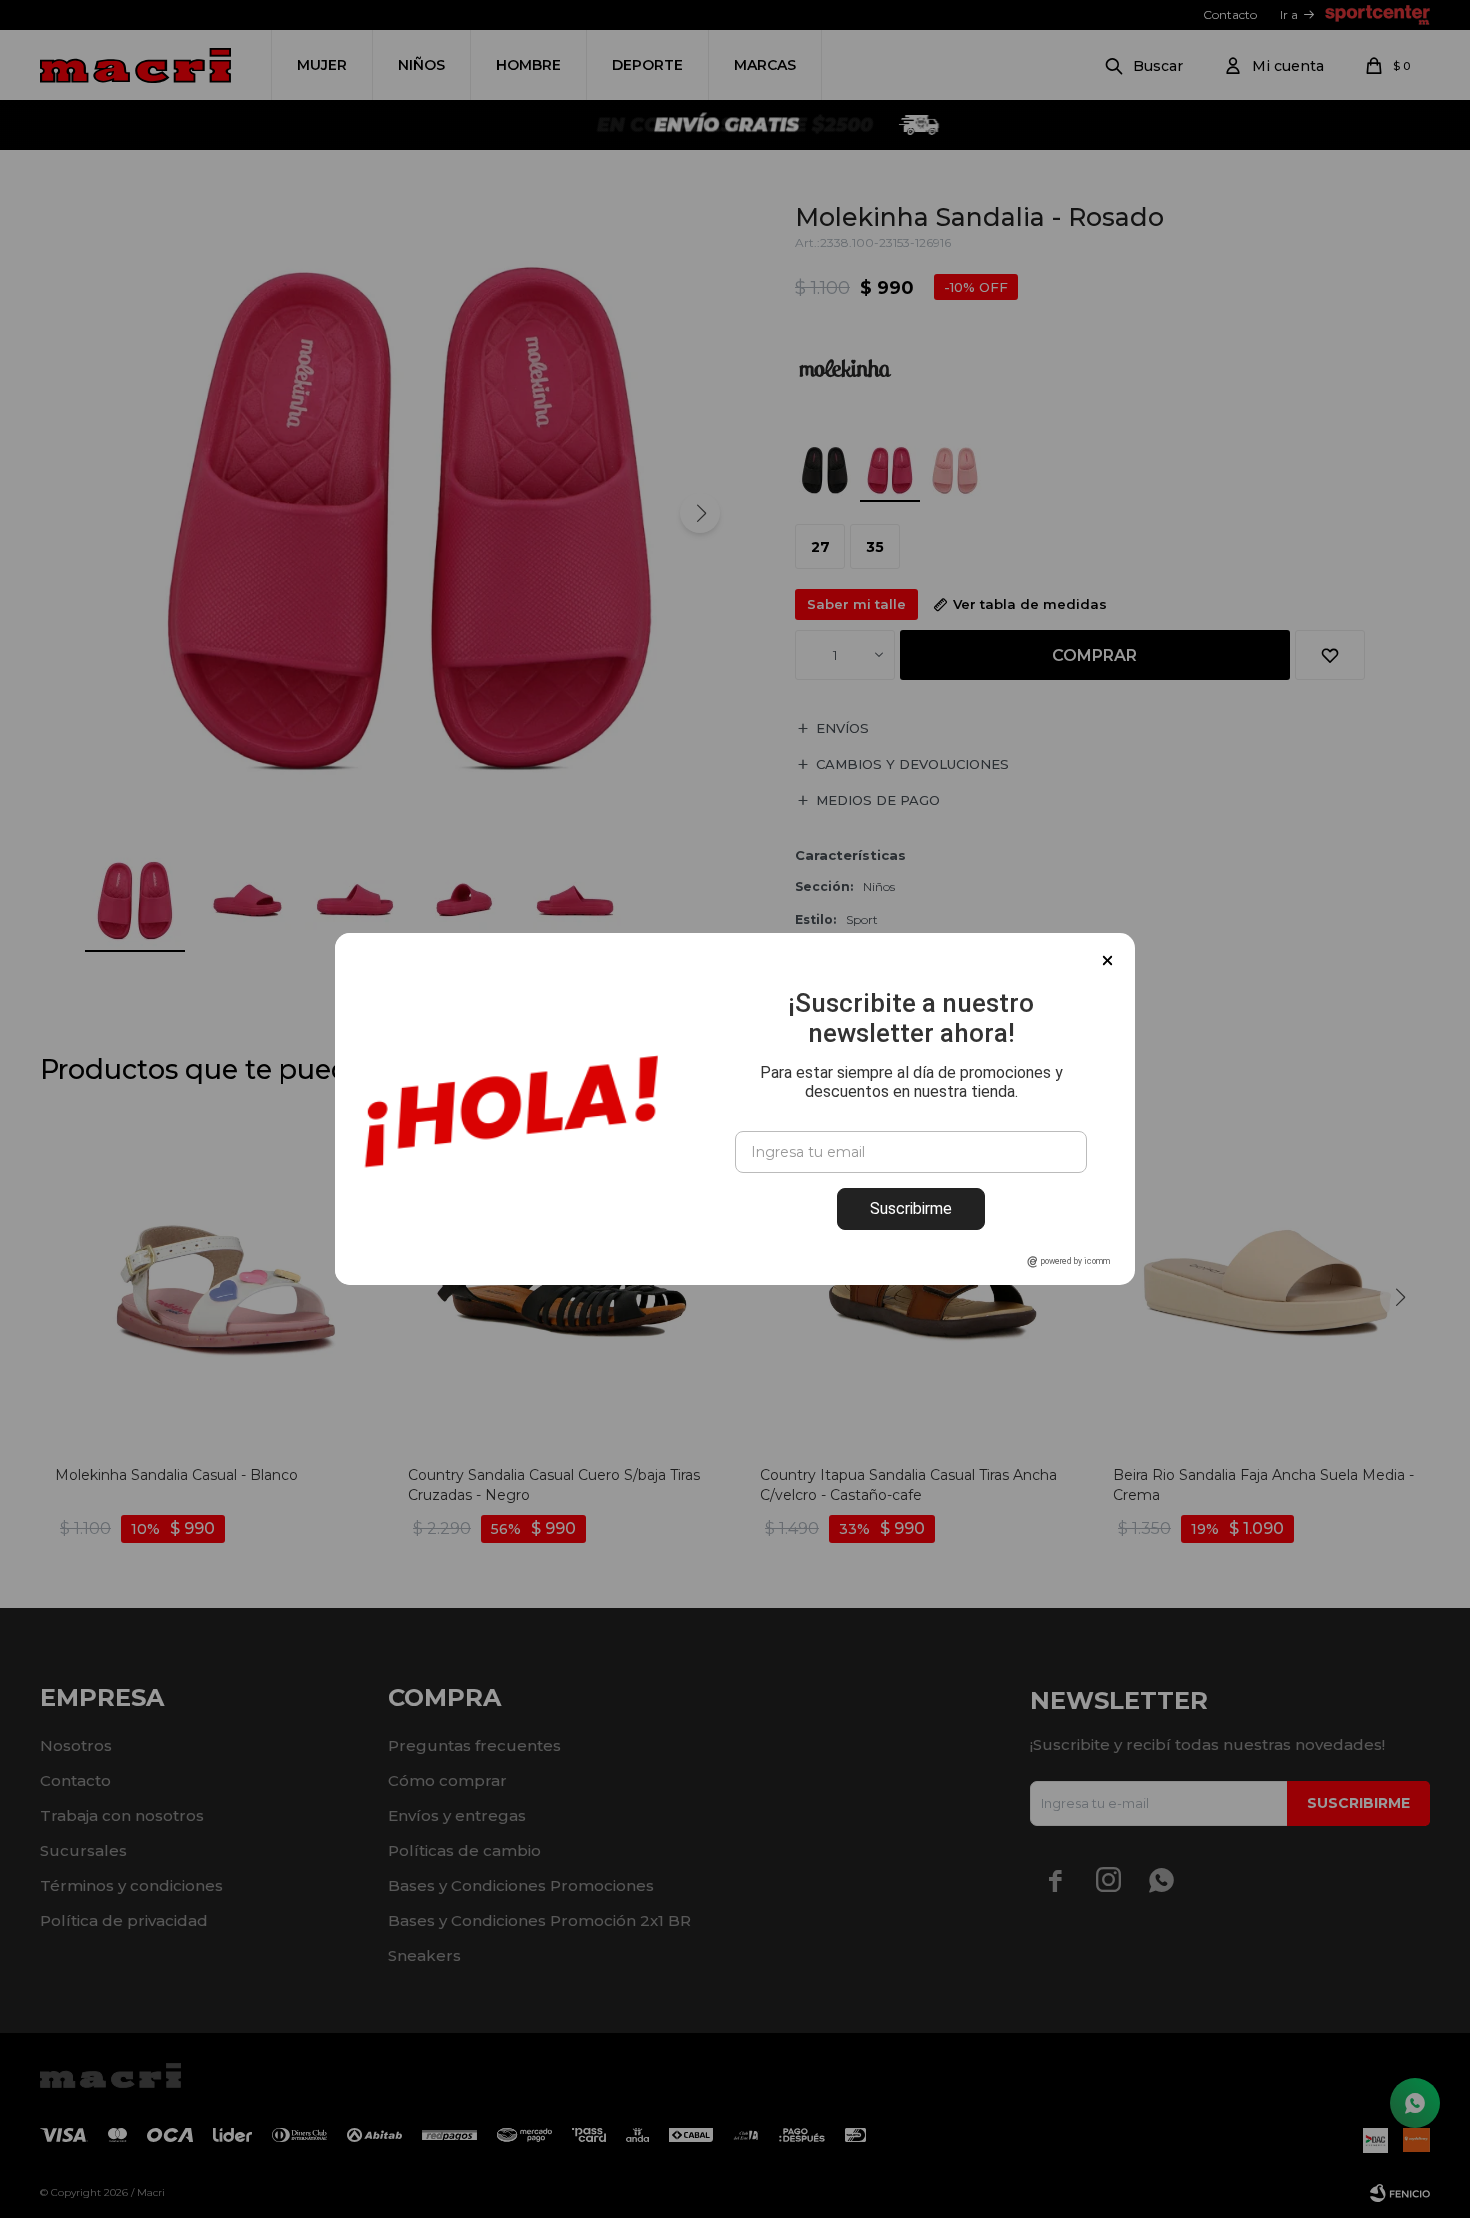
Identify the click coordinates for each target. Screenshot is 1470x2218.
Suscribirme (911, 1208)
